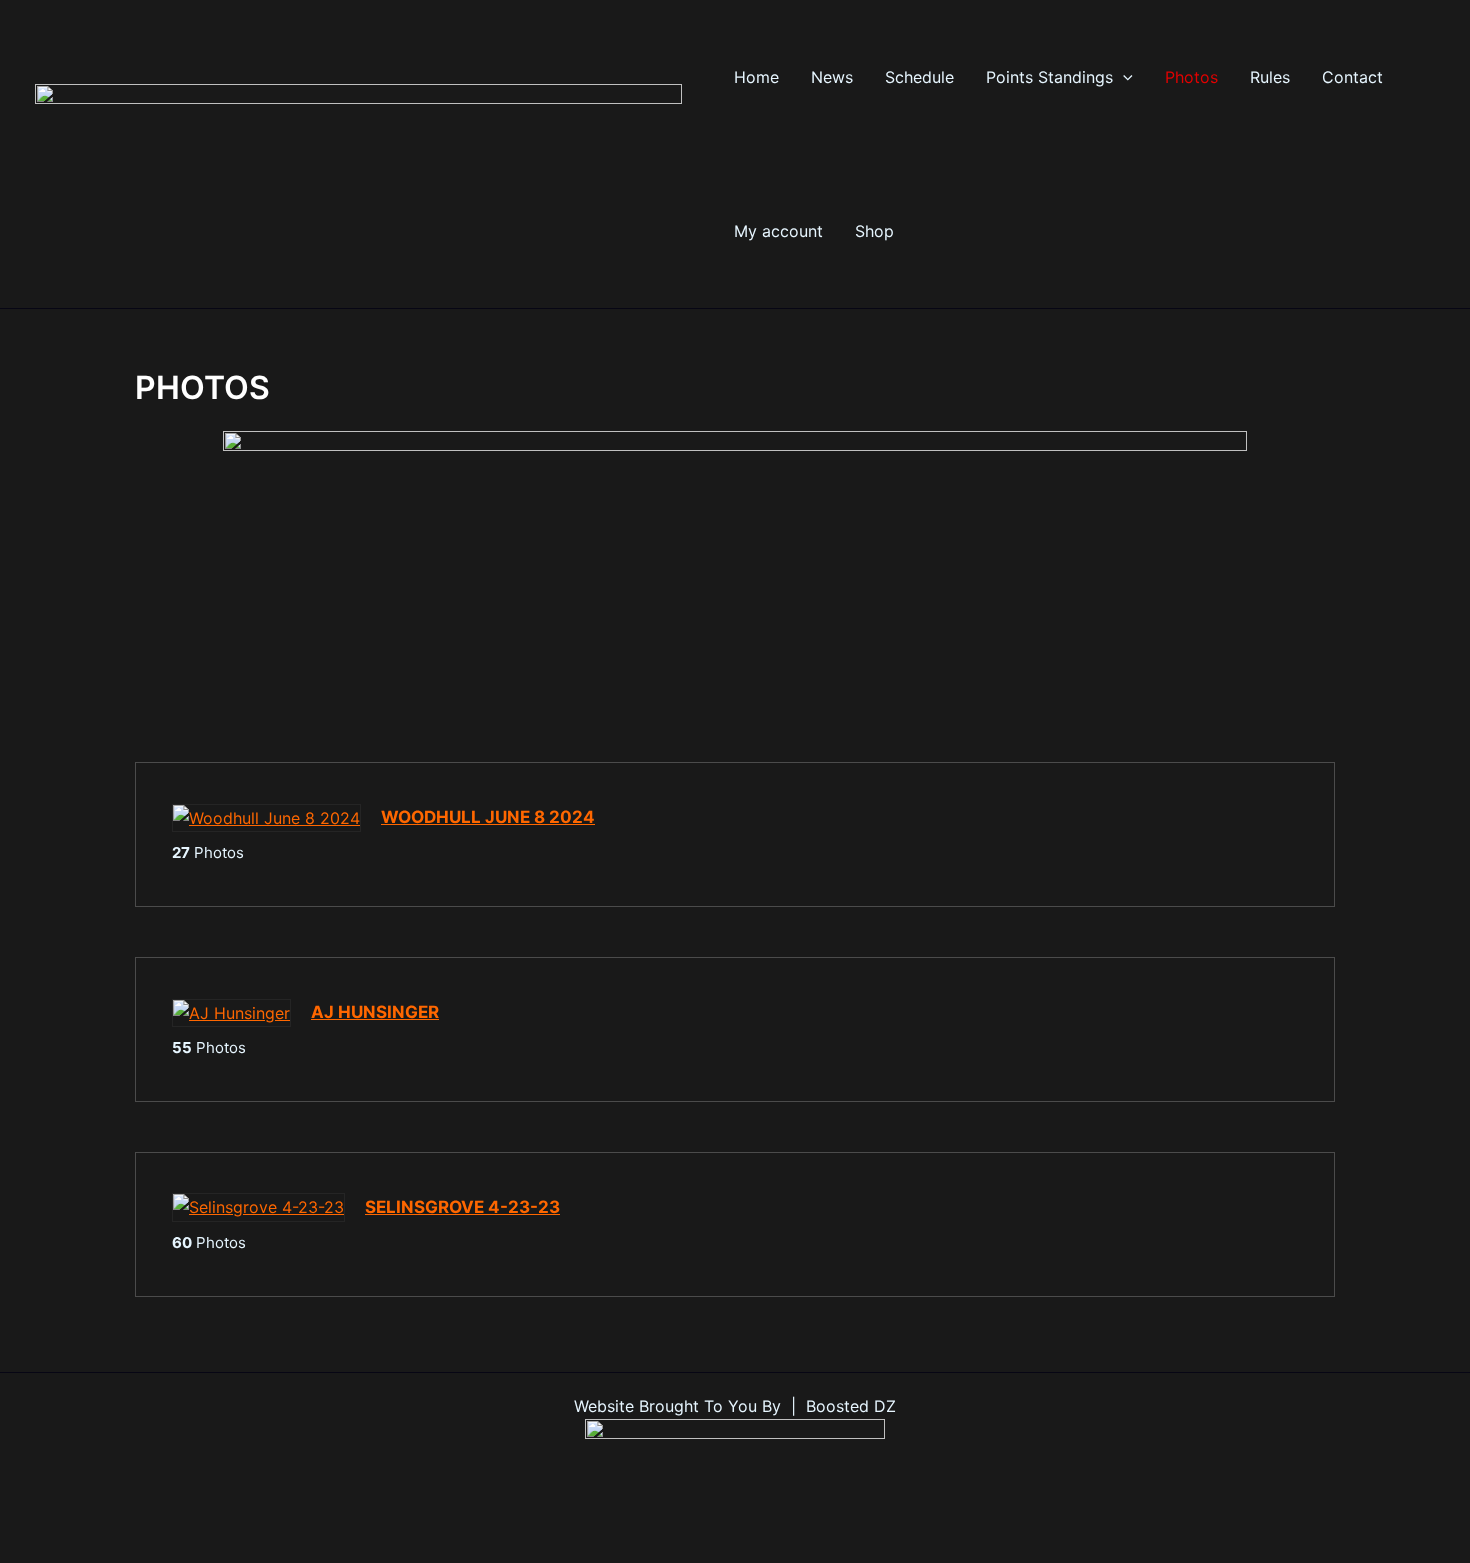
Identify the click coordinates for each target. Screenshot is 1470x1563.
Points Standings (1049, 77)
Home (756, 77)
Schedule (919, 77)
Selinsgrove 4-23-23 (462, 1207)
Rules (1270, 77)
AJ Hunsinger (375, 1012)
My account (778, 231)
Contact (1352, 77)
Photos (1191, 77)
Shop (874, 231)
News (832, 77)
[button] (1123, 77)
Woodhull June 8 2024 (488, 817)
